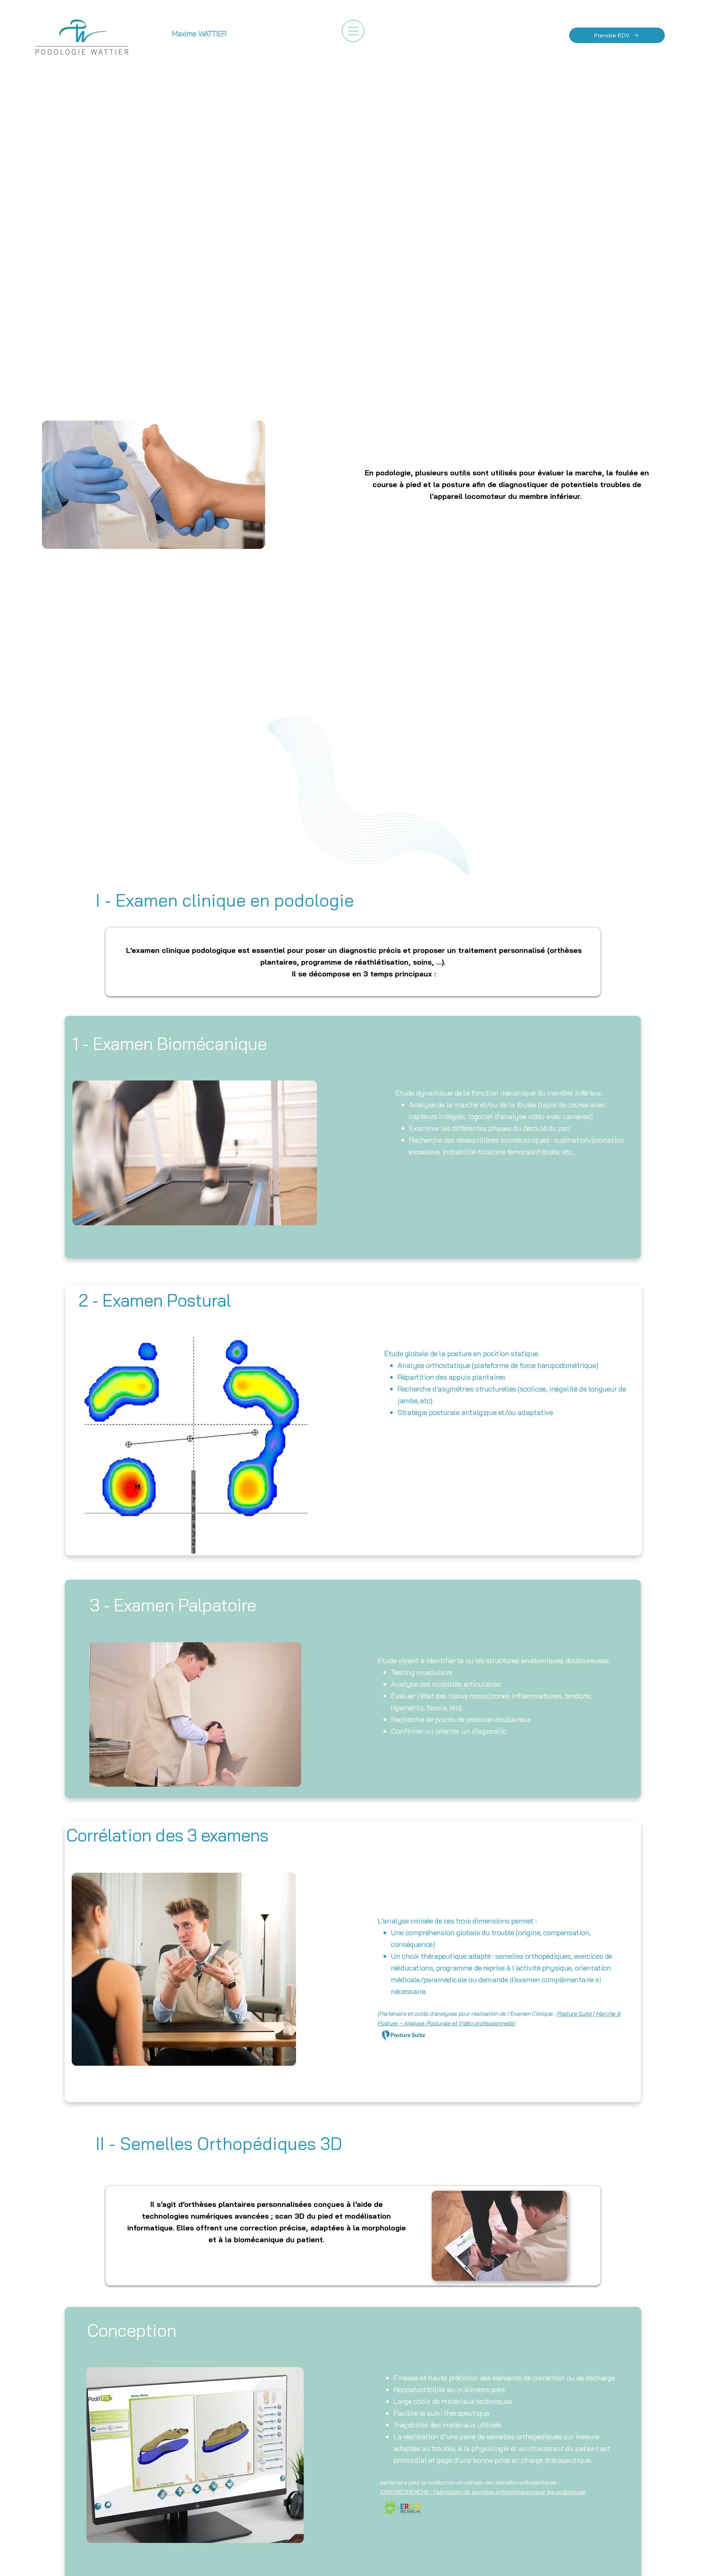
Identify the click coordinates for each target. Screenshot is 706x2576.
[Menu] (353, 31)
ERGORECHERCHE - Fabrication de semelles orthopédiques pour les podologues (483, 2492)
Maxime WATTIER (199, 34)
